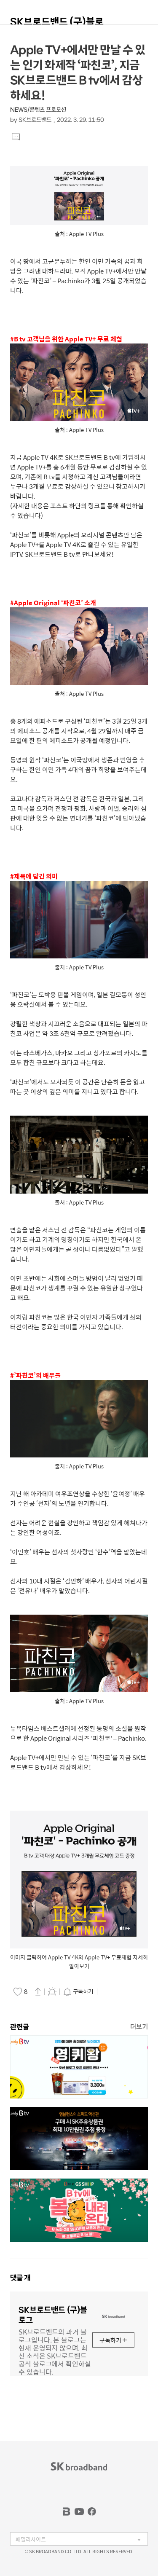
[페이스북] (92, 2512)
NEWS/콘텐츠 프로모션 (38, 110)
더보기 (139, 2027)
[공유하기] (38, 1991)
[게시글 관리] (52, 1991)
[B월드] (67, 2512)
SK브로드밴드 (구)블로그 (57, 25)
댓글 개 (20, 2278)
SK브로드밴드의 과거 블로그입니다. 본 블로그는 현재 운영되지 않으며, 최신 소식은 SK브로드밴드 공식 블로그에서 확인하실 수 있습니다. (55, 2351)
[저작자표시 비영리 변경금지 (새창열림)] (111, 1992)
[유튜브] (79, 2512)
